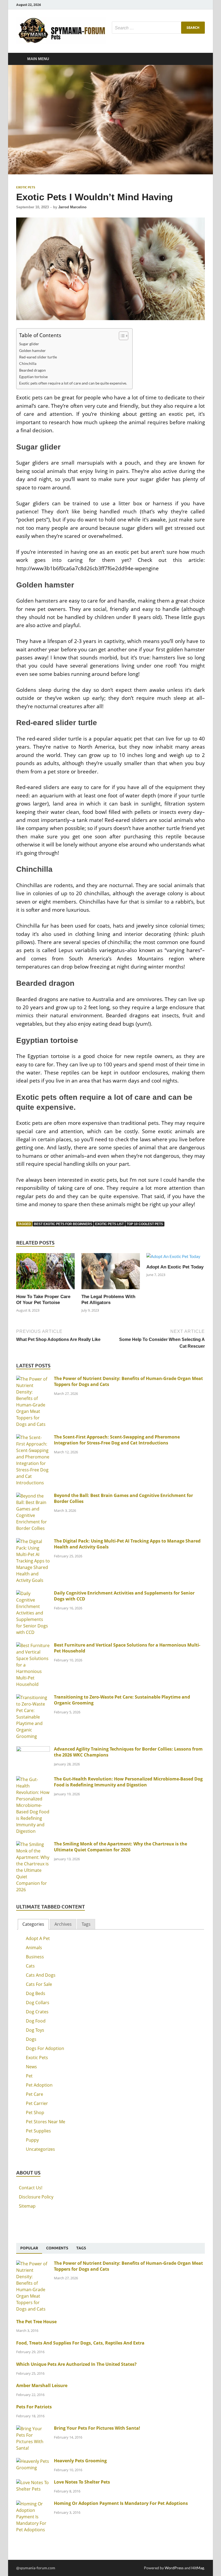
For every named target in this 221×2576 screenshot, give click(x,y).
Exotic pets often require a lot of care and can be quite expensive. (73, 383)
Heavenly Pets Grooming (80, 2461)
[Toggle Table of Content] (121, 336)
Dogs (31, 2039)
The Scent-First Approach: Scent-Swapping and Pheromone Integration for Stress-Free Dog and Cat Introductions (117, 1440)
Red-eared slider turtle (38, 357)
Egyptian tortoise (33, 377)
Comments (57, 2248)
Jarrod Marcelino (72, 207)
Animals (34, 1948)
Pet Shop (35, 2112)
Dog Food (36, 2021)
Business (35, 1957)
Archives (63, 1924)
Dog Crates (37, 2012)
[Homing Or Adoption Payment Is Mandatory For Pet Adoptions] (33, 2504)
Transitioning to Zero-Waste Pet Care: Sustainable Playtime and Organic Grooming (122, 1700)
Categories (33, 1924)
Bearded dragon (32, 370)
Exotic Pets (26, 187)
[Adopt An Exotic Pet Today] (173, 1258)
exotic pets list (109, 1224)
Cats (30, 1966)
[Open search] (199, 59)
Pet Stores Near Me (46, 2122)
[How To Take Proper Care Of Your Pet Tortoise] (45, 1273)
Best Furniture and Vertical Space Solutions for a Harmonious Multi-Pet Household (127, 1648)
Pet (29, 2076)
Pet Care (34, 2094)
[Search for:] (158, 28)
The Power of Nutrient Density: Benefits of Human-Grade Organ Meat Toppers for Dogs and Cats (128, 1381)
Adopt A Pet (38, 1938)
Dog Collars (38, 2003)
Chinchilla (28, 363)
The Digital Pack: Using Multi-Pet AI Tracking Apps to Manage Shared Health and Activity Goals (127, 1544)
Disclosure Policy (36, 2197)
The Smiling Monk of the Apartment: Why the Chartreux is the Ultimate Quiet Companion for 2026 (120, 1847)
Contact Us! (31, 2188)
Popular (29, 2248)
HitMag (198, 2568)
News (31, 2067)
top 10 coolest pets (145, 1224)
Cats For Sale (39, 1984)
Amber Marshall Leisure (42, 2385)
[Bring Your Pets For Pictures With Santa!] (33, 2429)
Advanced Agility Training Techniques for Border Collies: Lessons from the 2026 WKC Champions (128, 1752)
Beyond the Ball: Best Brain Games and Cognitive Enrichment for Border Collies (123, 1498)
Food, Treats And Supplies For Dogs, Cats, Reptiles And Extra (80, 2343)
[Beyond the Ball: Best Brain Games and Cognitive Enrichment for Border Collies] (33, 1496)
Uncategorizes (40, 2149)
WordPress (174, 2568)
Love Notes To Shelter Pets (82, 2482)
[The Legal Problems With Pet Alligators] (111, 1273)
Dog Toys (35, 2030)
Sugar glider (29, 344)
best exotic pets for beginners (63, 1224)
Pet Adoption (39, 2085)
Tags (86, 1924)
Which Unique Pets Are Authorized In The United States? (76, 2364)
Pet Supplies (38, 2131)
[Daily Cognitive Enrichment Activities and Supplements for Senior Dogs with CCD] (33, 1593)
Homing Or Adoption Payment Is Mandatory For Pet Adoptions (121, 2503)
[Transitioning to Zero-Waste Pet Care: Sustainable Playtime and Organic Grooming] (33, 1697)
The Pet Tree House (36, 2322)
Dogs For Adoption (45, 2048)
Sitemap (27, 2206)
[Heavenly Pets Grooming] (33, 2461)
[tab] (33, 1924)
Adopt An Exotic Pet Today (175, 1267)
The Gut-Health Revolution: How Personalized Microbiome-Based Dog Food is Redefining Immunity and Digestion (128, 1782)
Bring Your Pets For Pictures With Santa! (97, 2428)
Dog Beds (36, 1993)
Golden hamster (32, 350)
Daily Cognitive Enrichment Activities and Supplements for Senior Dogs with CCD (124, 1596)
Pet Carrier (37, 2103)
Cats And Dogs (41, 1975)
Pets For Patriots (34, 2407)
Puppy (32, 2140)
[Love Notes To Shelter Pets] (33, 2482)
